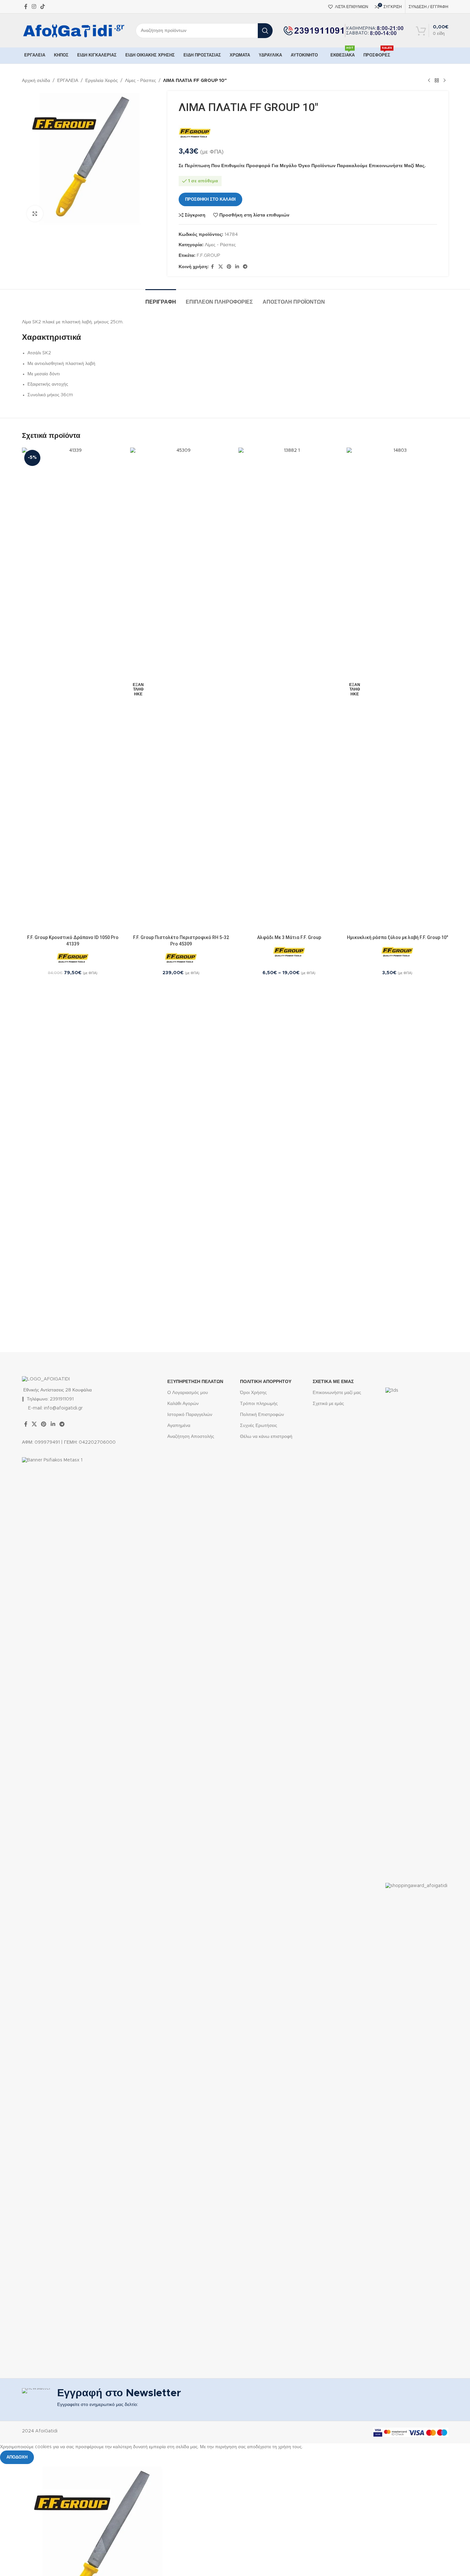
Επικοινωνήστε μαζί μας (337, 1393)
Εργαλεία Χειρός (102, 81)
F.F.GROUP (208, 256)
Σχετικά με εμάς (328, 1404)
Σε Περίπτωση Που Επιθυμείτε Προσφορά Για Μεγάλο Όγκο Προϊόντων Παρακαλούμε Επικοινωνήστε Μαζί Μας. (302, 166)
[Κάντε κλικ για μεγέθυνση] (35, 214)
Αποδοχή (17, 2457)
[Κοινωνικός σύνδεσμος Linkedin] (237, 267)
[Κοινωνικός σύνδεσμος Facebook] (26, 7)
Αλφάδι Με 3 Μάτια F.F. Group (289, 937)
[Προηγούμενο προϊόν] (429, 81)
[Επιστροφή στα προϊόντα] (437, 81)
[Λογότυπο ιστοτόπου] (74, 30)
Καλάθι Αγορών (183, 1404)
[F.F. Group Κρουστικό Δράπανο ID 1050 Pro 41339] (73, 690)
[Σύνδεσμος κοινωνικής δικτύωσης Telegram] (245, 267)
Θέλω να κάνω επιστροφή (266, 1437)
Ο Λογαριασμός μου (188, 1393)
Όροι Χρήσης (253, 1393)
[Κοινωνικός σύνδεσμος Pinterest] (229, 267)
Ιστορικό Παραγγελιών (190, 1415)
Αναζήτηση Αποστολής (191, 1437)
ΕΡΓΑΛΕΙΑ (68, 81)
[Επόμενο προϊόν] (444, 81)
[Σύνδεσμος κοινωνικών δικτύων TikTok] (43, 7)
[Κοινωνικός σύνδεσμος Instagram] (34, 7)
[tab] (161, 299)
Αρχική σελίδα (36, 81)
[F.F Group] (195, 133)
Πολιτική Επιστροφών (262, 1415)
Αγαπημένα (179, 1426)
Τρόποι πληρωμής (259, 1404)
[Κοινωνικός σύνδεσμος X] (221, 267)
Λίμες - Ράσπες (141, 81)
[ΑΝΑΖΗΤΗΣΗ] (265, 31)
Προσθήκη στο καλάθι (210, 200)
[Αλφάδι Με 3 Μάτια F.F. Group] (289, 690)
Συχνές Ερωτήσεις (259, 1426)
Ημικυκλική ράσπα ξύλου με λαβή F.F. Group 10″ (397, 937)
